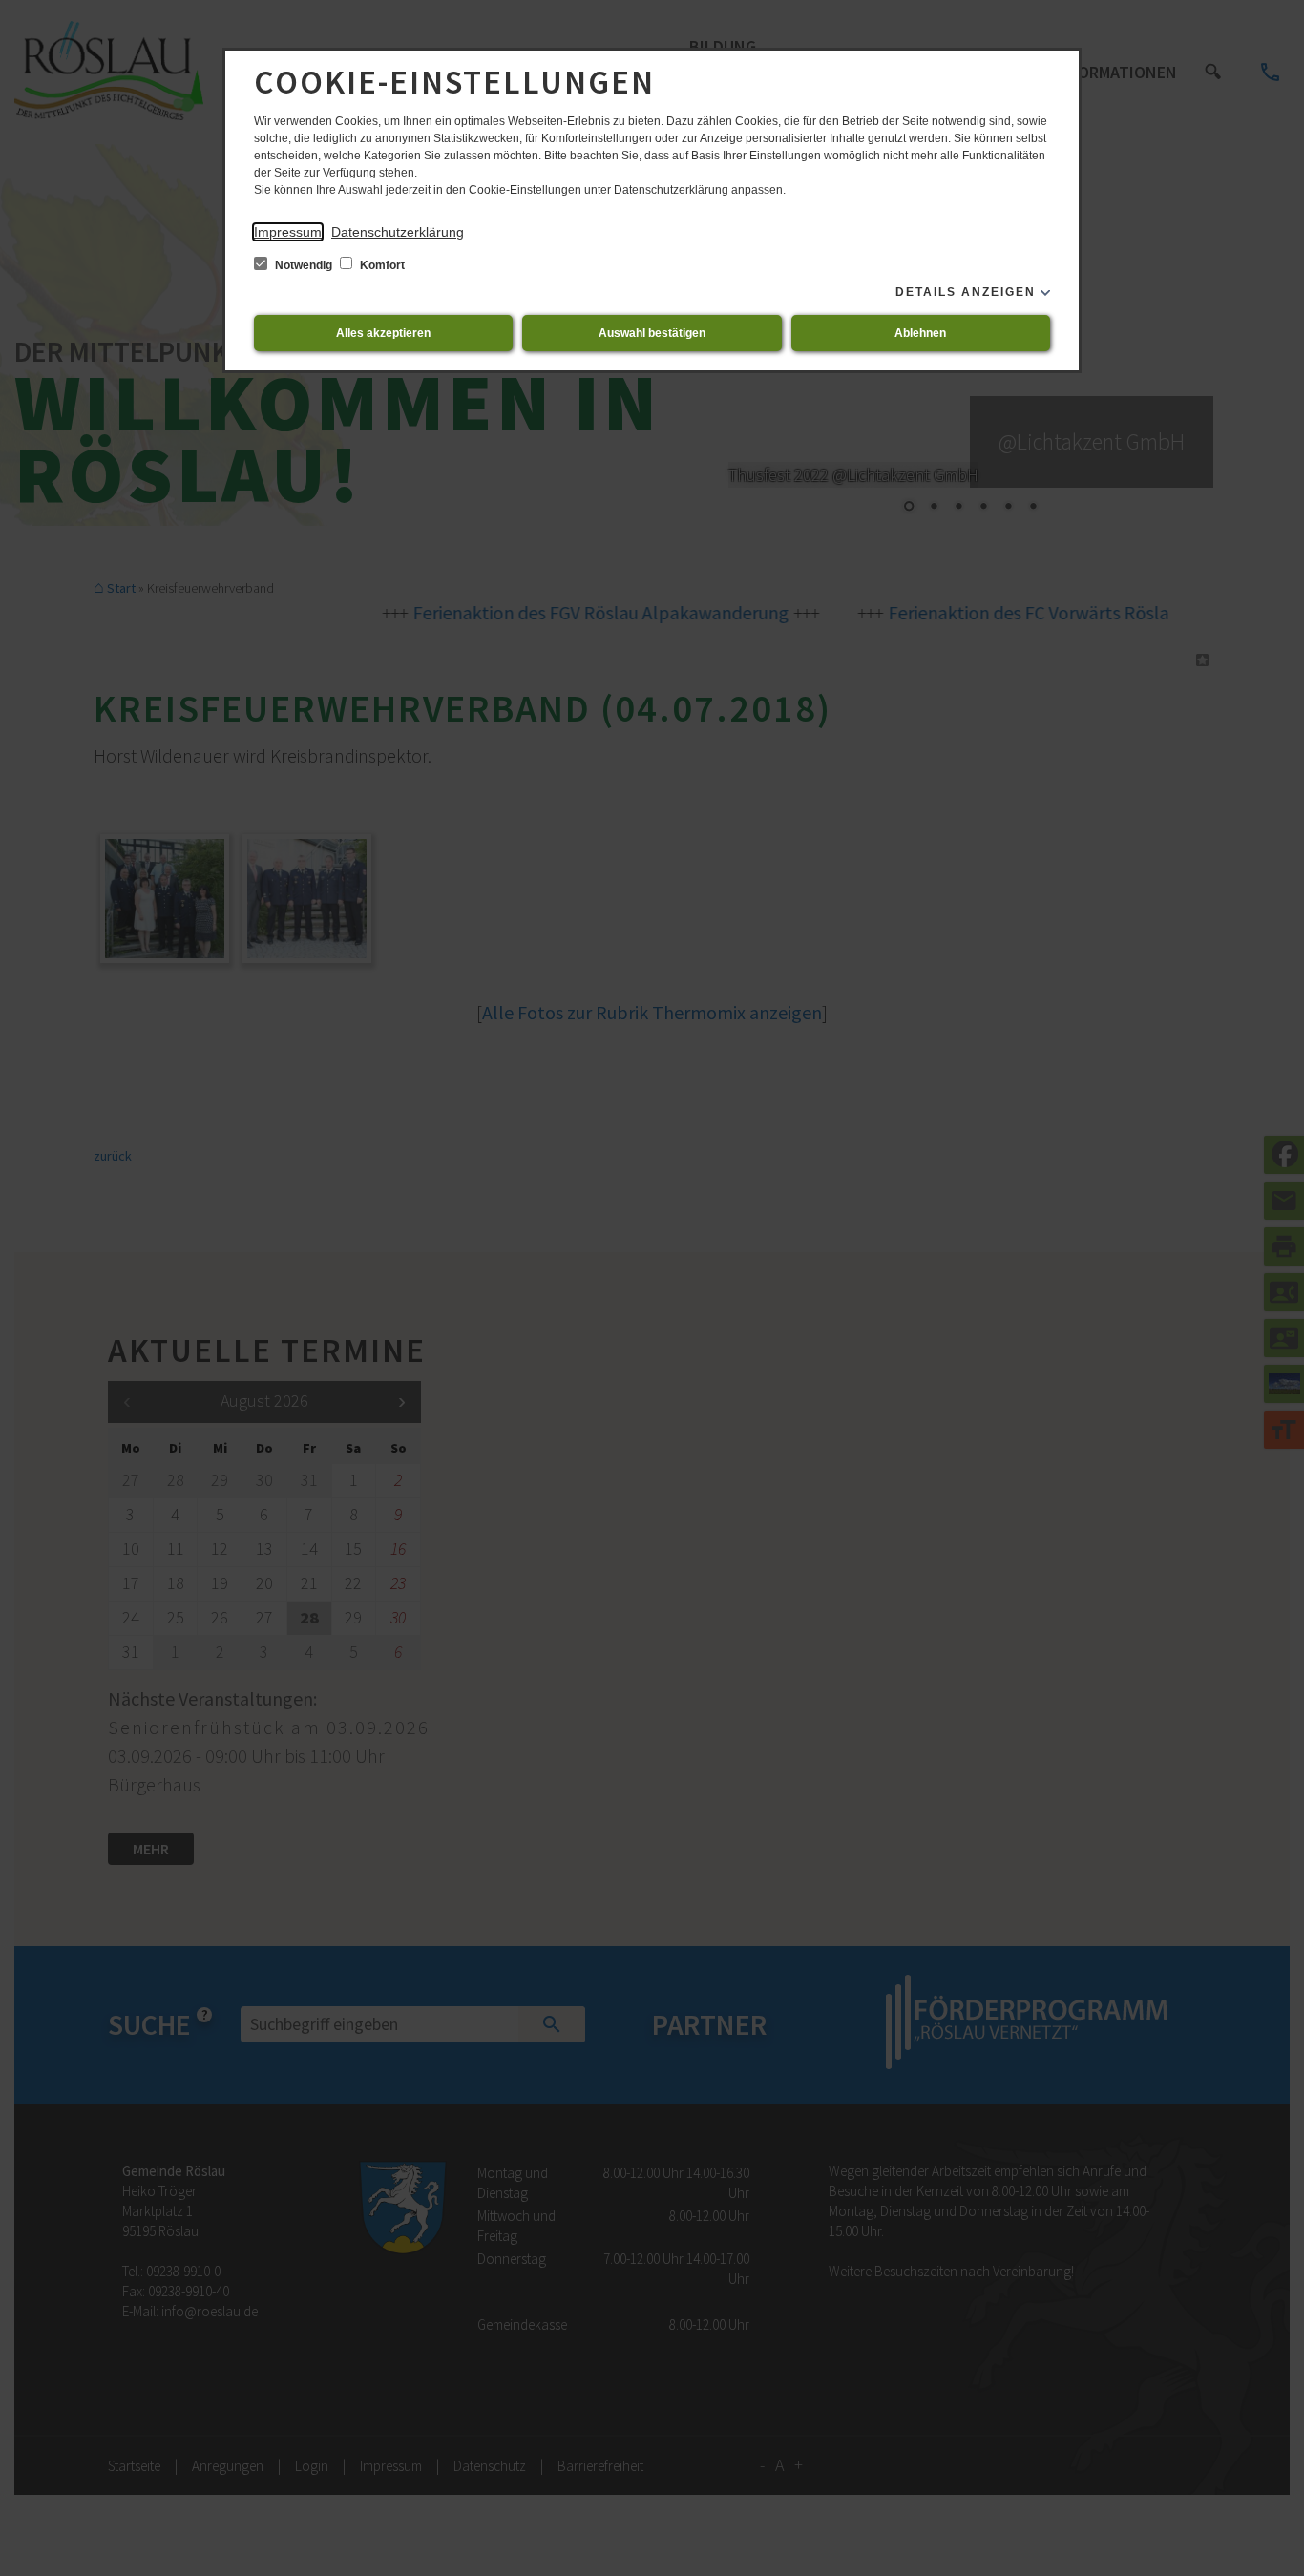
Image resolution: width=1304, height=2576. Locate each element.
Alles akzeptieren (383, 333)
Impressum (288, 232)
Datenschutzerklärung (398, 232)
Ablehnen (920, 333)
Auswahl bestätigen (652, 333)
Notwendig (304, 265)
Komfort (381, 265)
